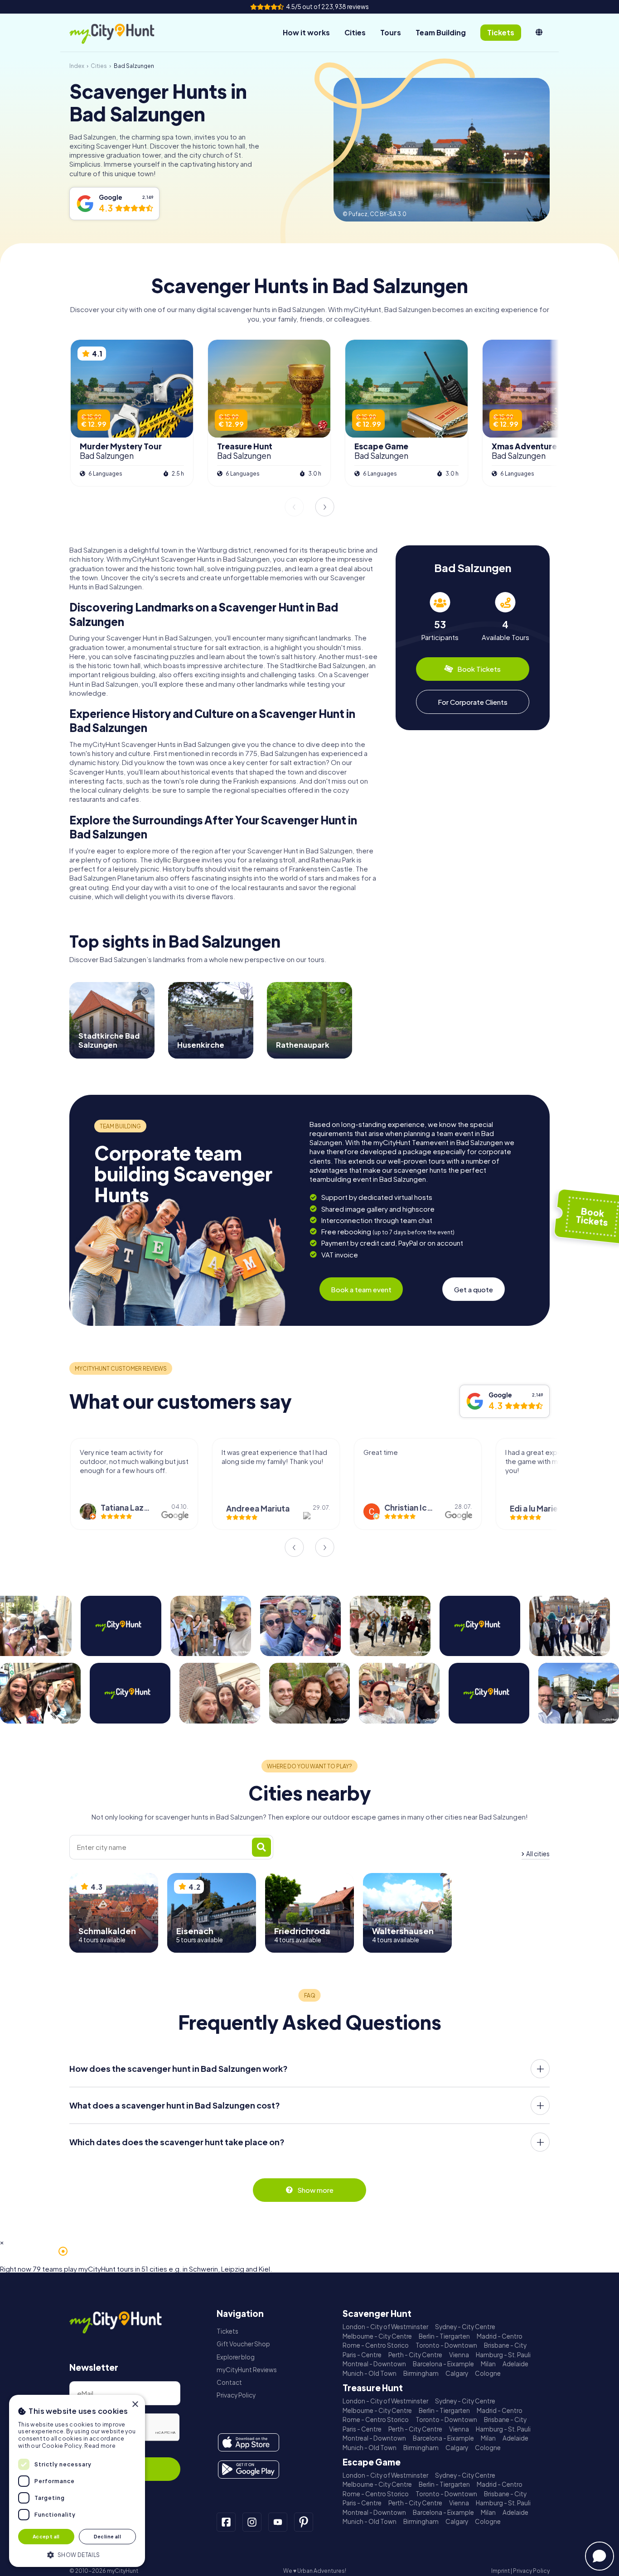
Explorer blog (236, 2357)
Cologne (488, 2373)
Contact (229, 2382)
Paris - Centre (362, 2355)
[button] (77, 2554)
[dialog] (77, 2481)
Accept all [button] (46, 2536)
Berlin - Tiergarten (444, 2336)
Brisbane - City (505, 2345)
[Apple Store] (249, 2442)
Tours (391, 32)
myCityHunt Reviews (247, 2370)
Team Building (441, 32)
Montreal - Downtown (374, 2364)
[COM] (539, 33)
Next (325, 507)
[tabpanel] (440, 617)
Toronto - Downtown (446, 2345)
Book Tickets (479, 669)
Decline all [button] (107, 2536)
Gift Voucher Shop (243, 2344)
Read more (100, 2446)
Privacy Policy (236, 2395)
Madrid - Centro (500, 2336)
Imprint (501, 2571)
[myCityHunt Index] (121, 33)
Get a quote (474, 1289)
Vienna (459, 2355)
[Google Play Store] (249, 2470)
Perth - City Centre (415, 2355)
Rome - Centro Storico (376, 2345)
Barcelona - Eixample (443, 2364)
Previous (294, 507)
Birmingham (421, 2373)
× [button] (135, 2405)
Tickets (227, 2331)
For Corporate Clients (473, 702)
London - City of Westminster (385, 2327)
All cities (538, 1854)
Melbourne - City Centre (377, 2336)
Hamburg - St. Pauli (503, 2355)
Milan (488, 2364)
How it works (306, 32)
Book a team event (361, 1289)
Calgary (457, 2373)
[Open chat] (600, 2556)
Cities (355, 32)
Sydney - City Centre (465, 2327)
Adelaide (515, 2364)
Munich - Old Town (370, 2373)
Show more (315, 2190)
